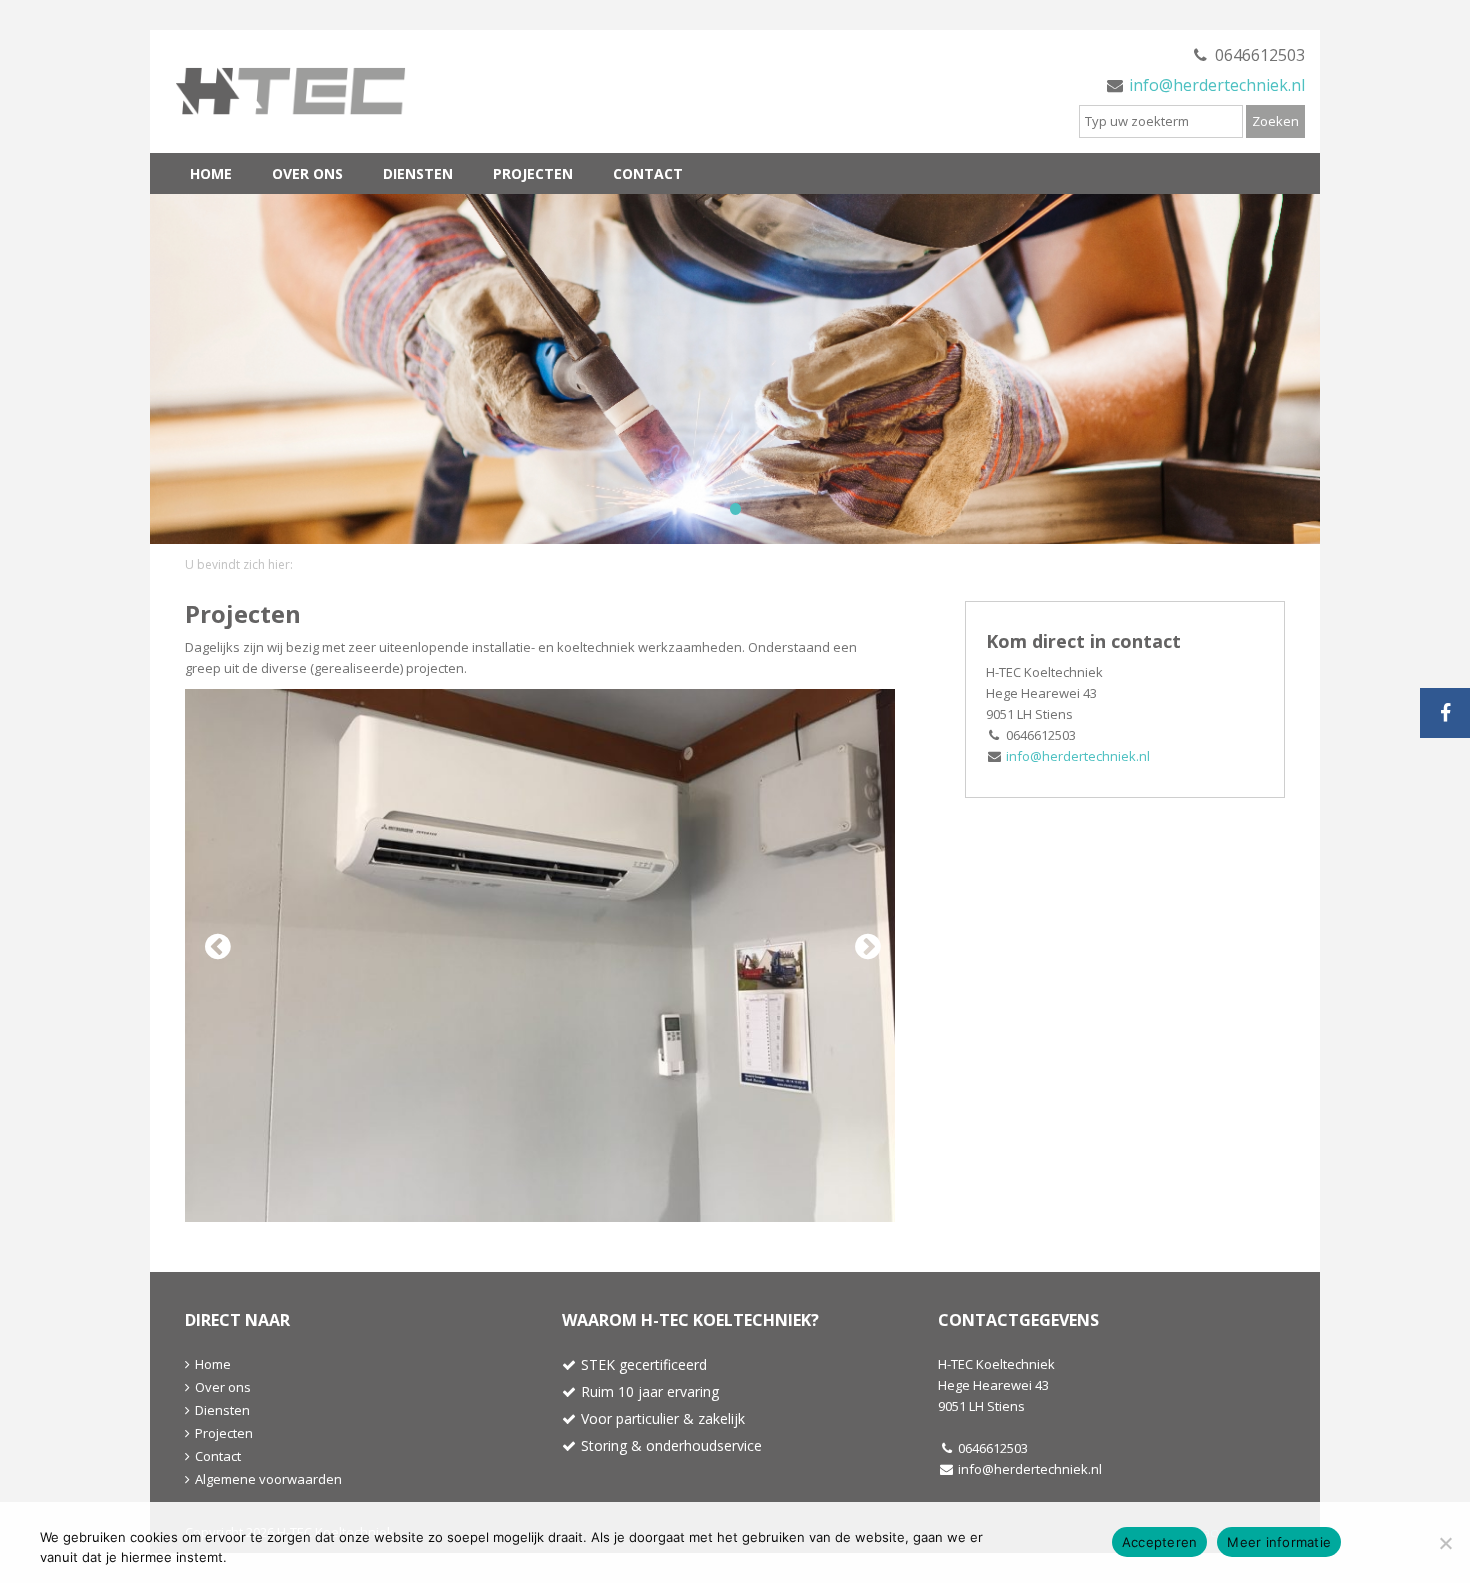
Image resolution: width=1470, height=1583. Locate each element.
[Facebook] (1445, 713)
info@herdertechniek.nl (1217, 85)
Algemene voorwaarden (268, 1479)
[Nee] (1445, 1543)
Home (211, 173)
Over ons (307, 173)
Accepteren (1160, 1542)
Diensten (418, 173)
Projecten (533, 173)
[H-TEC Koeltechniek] (315, 91)
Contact (648, 173)
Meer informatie (1279, 1542)
